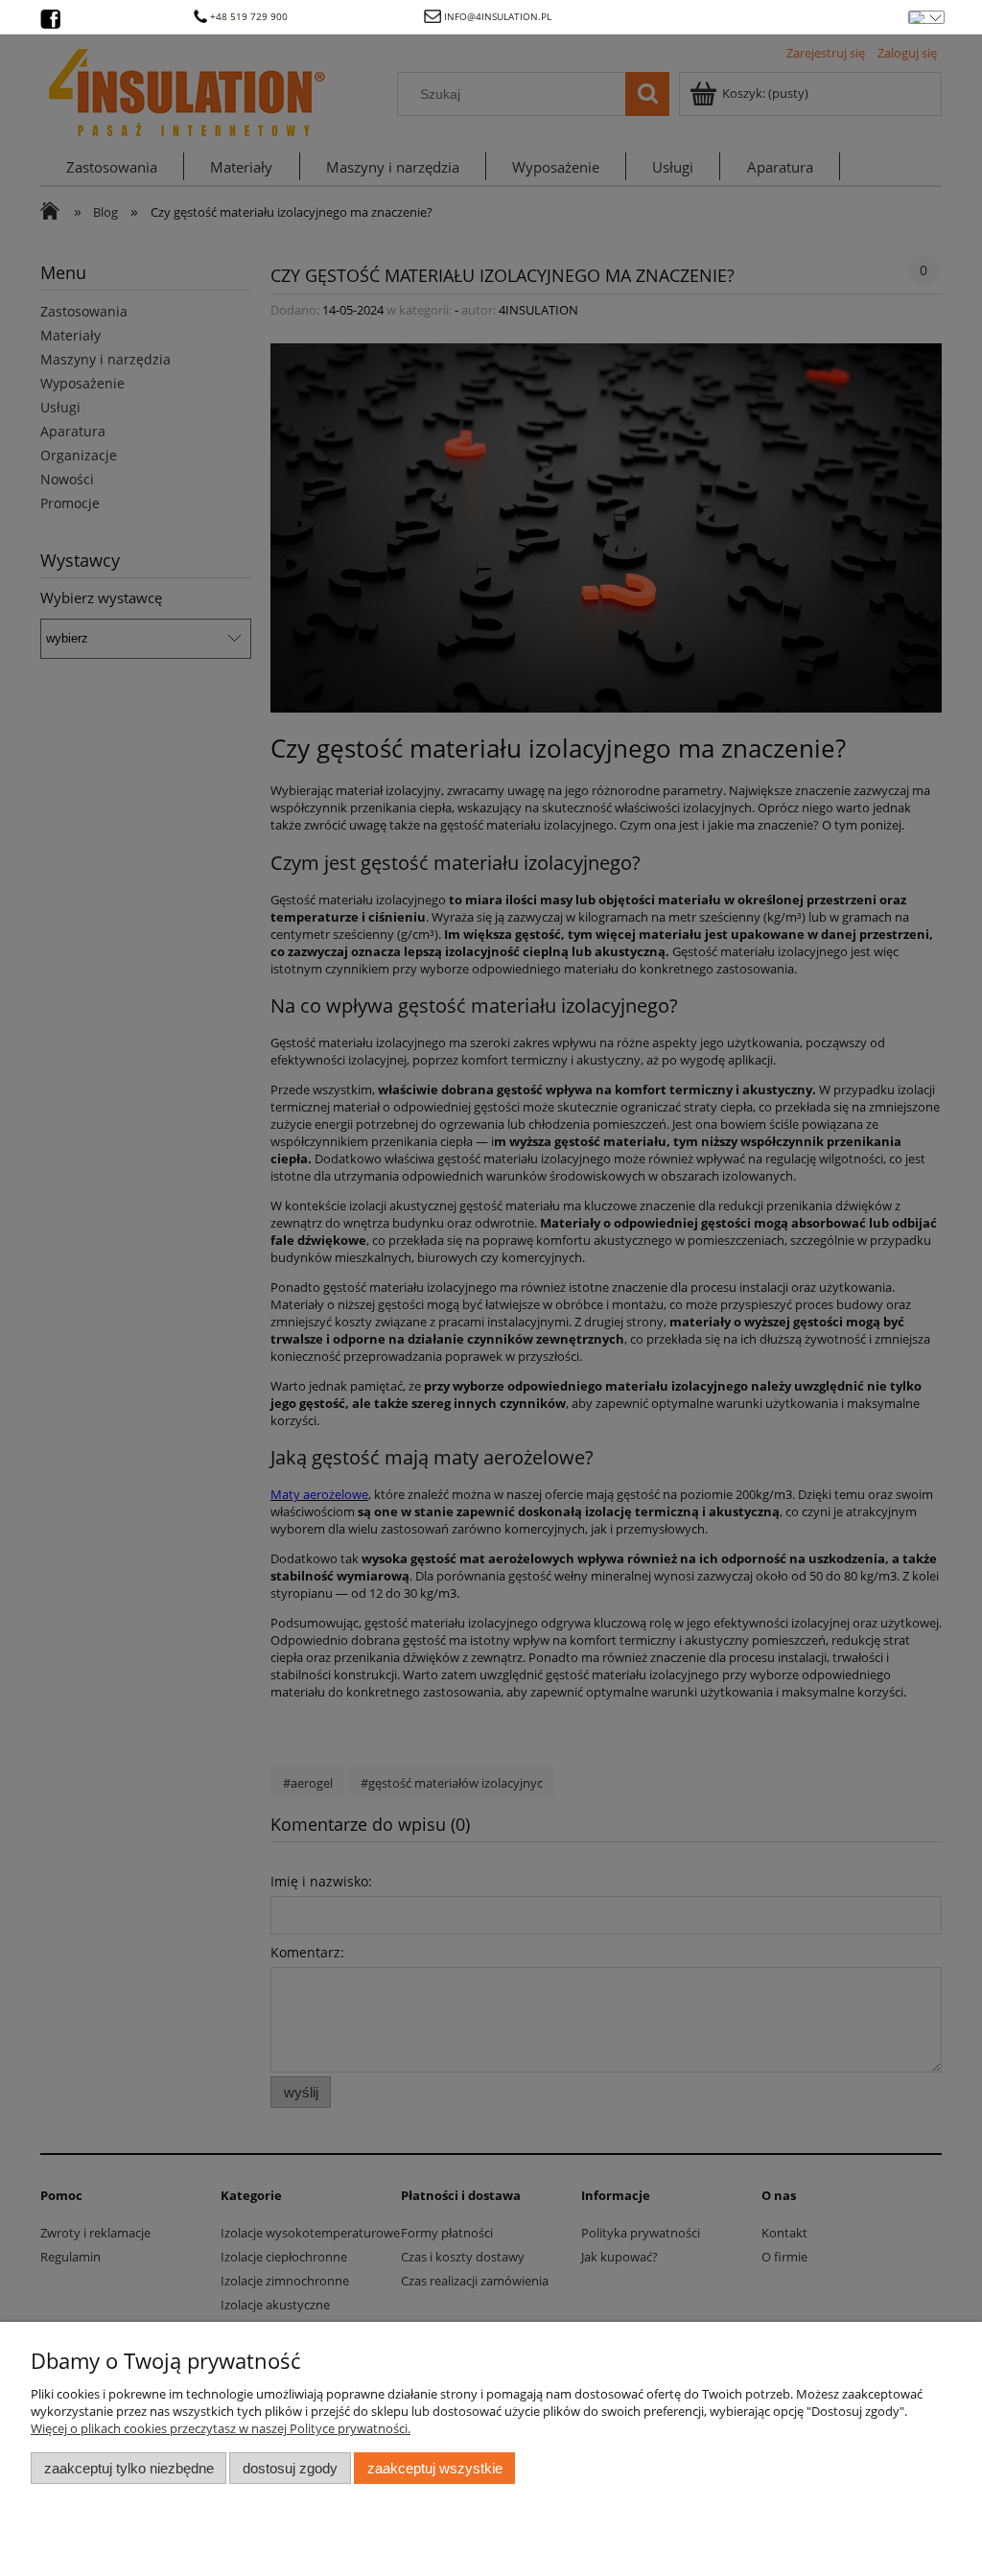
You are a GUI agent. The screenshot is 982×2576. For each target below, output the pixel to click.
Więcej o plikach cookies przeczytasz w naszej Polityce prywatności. (221, 2428)
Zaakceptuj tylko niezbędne (129, 2468)
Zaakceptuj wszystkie (435, 2468)
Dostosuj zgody (290, 2468)
